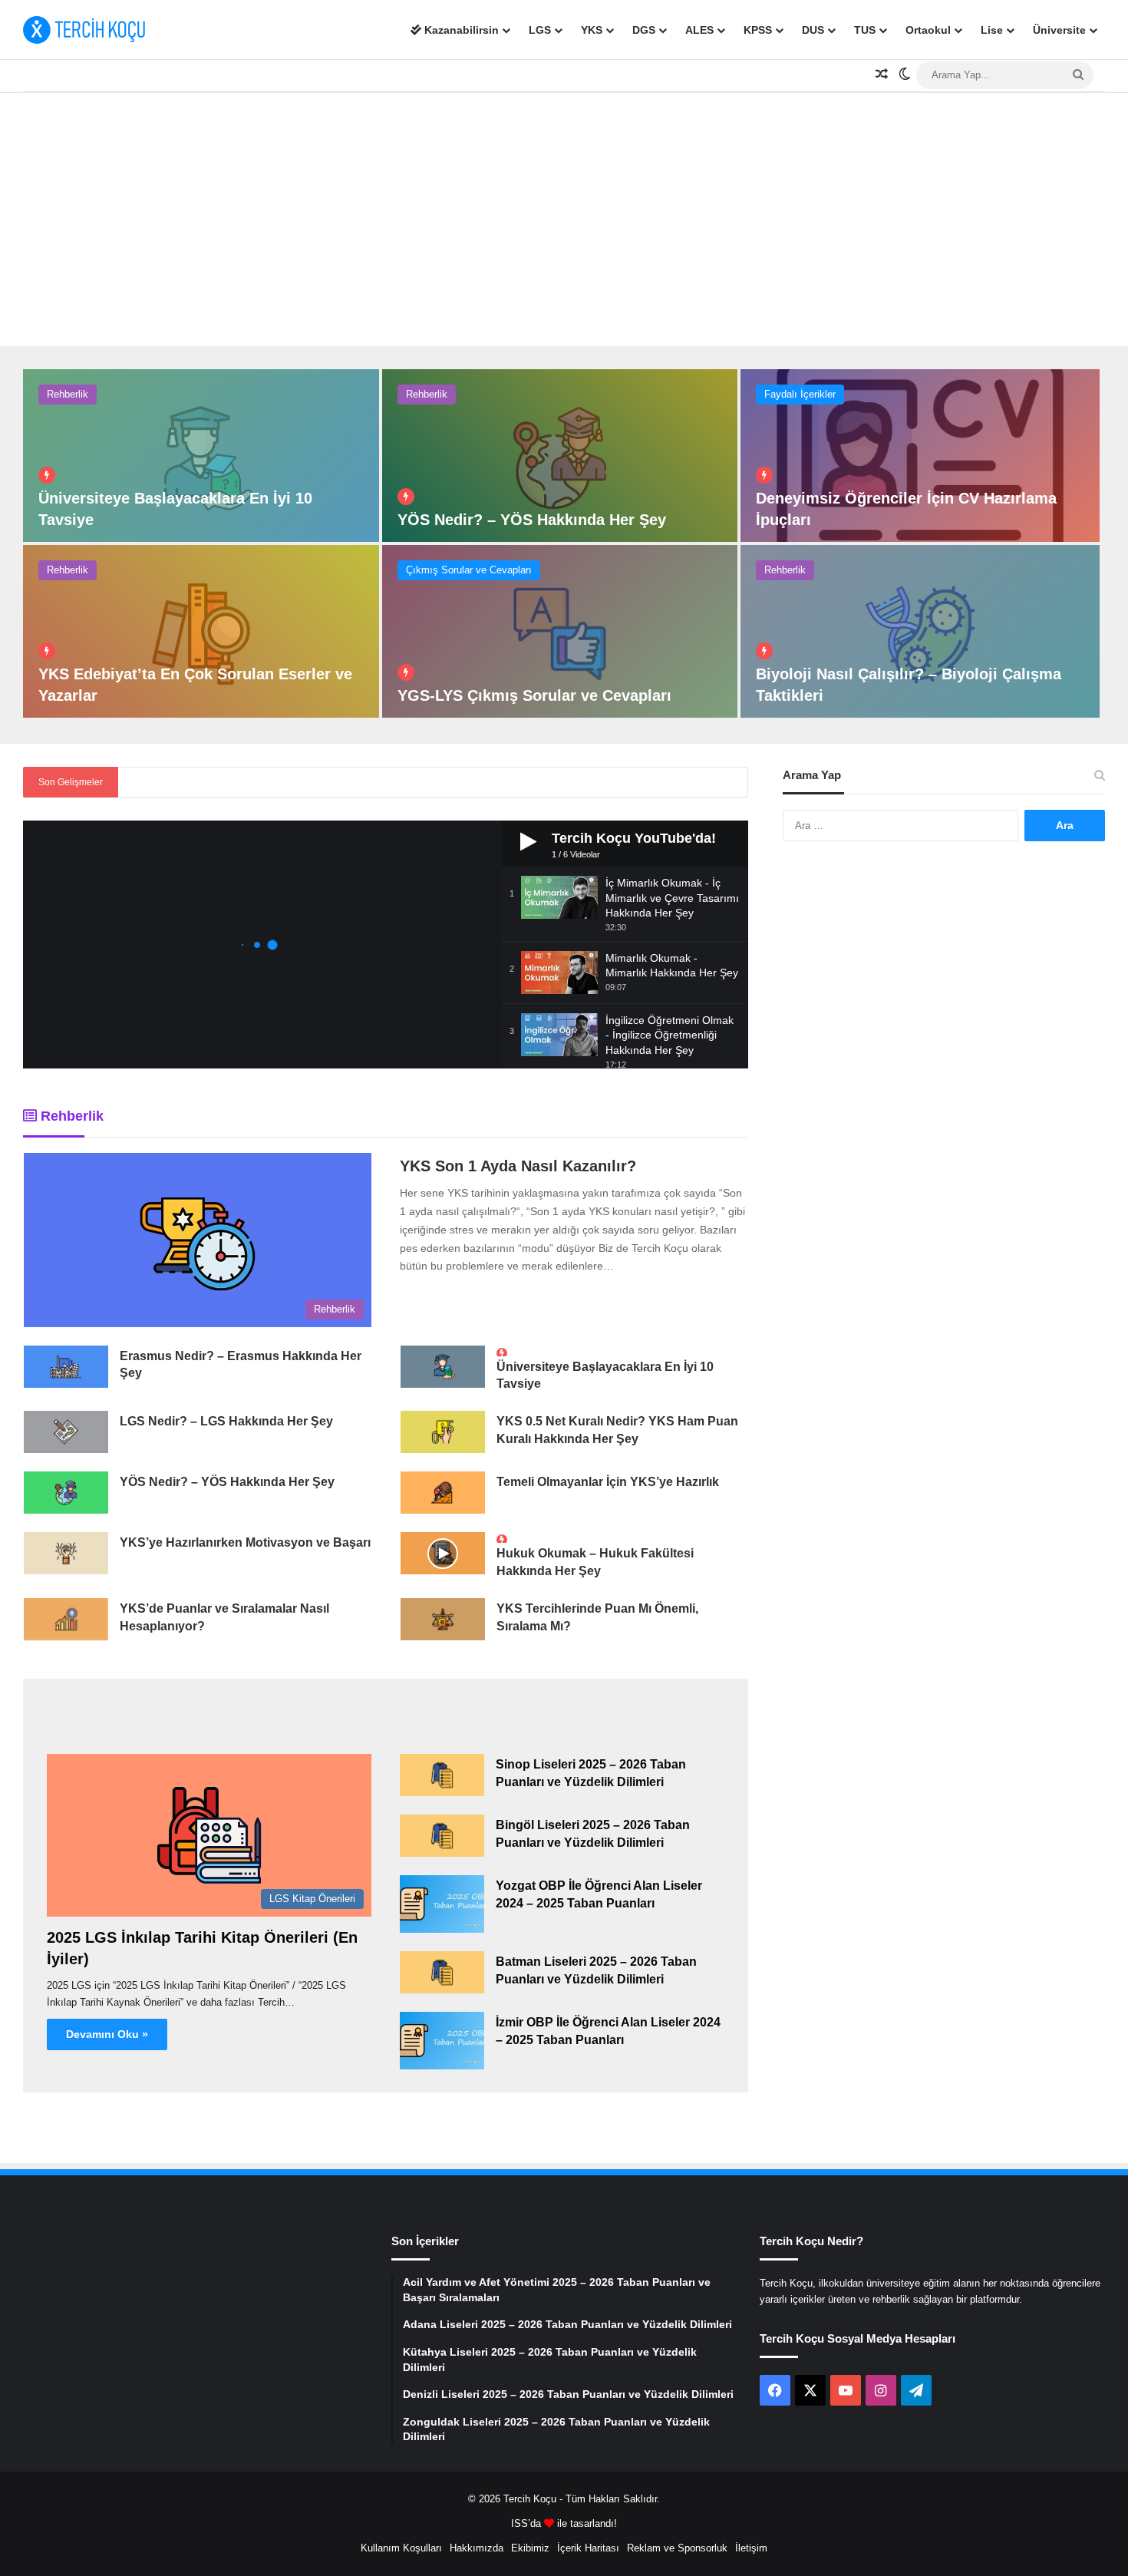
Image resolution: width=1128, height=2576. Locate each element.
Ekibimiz (530, 2548)
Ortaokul (928, 30)
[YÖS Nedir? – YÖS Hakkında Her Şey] (560, 456)
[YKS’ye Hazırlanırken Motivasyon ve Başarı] (66, 1553)
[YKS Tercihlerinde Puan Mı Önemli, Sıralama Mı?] (443, 1619)
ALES (699, 30)
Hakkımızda (477, 2548)
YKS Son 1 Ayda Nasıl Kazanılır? (518, 1166)
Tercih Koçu (530, 2499)
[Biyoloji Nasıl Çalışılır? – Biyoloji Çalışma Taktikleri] (920, 631)
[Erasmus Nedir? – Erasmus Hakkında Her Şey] (66, 1367)
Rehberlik (68, 394)
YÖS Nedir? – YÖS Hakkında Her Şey (532, 520)
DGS (644, 30)
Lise (992, 30)
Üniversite (1059, 30)
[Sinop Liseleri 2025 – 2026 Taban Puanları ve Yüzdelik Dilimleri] (442, 1775)
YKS (592, 30)
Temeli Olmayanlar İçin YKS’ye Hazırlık (608, 1482)
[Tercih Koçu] (84, 30)
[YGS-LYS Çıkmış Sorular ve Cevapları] (560, 631)
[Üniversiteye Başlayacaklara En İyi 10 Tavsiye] (201, 456)
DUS (813, 30)
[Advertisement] (564, 216)
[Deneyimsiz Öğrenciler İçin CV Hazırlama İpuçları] (920, 456)
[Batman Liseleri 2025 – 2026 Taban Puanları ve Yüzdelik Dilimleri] (442, 1972)
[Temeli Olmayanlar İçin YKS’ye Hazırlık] (443, 1493)
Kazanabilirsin (460, 30)
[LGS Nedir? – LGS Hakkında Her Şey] (66, 1432)
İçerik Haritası (588, 2548)
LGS (540, 30)
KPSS (758, 30)
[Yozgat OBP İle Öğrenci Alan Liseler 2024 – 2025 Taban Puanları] (442, 1904)
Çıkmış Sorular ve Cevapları (469, 570)
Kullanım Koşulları (401, 2548)
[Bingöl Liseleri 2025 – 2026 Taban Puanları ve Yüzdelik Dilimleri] (442, 1836)
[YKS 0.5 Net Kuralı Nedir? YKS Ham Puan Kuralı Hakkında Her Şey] (443, 1432)
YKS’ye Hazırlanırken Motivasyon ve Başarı (245, 1542)
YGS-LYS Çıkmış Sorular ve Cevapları (534, 695)
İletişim (751, 2548)
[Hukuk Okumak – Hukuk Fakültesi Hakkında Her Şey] (443, 1553)
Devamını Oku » (107, 2034)
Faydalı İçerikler (800, 394)
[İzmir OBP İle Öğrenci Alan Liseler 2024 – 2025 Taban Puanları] (442, 2041)
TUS (865, 30)
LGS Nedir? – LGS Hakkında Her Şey (226, 1421)
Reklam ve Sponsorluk (677, 2548)
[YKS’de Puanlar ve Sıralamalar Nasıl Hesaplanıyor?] (66, 1619)
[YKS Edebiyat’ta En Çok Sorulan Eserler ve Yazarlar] (201, 631)
